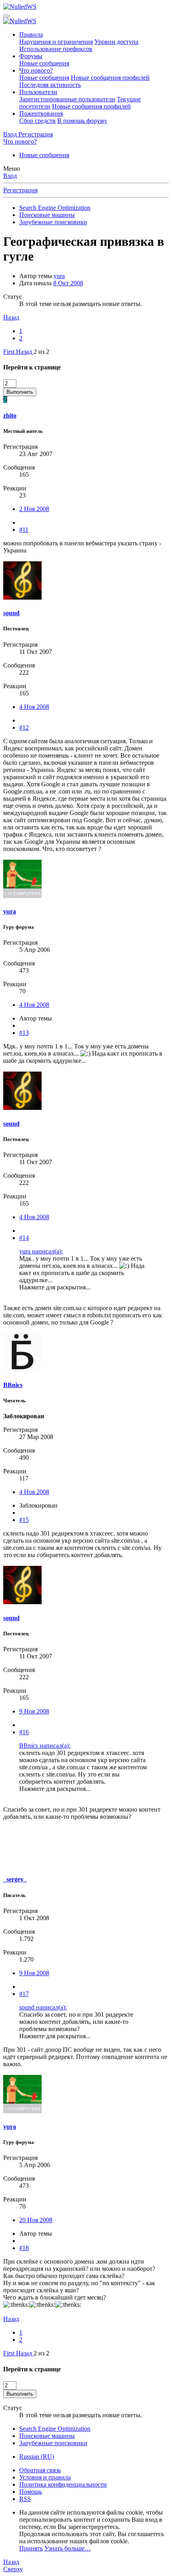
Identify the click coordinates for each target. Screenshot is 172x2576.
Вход (10, 176)
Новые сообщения (44, 63)
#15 (24, 1520)
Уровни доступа (116, 42)
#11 (24, 530)
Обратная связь (40, 2470)
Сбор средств (37, 121)
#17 (24, 1994)
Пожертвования (41, 114)
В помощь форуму (82, 121)
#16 (24, 1732)
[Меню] (6, 16)
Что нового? (36, 70)
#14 (24, 1238)
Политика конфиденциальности (63, 2484)
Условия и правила (45, 2477)
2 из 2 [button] (41, 352)
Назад (11, 317)
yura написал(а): (41, 1251)
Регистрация (20, 190)
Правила (31, 35)
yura (59, 276)
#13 (24, 1033)
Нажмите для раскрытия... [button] (55, 1287)
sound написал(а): (43, 2007)
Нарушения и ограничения (56, 42)
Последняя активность (50, 85)
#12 (24, 727)
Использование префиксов (56, 49)
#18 (24, 2248)
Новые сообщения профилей (110, 78)
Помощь (31, 2492)
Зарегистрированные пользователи (67, 99)
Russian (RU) (37, 2457)
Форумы (31, 56)
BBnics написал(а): (45, 1746)
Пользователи (38, 92)
